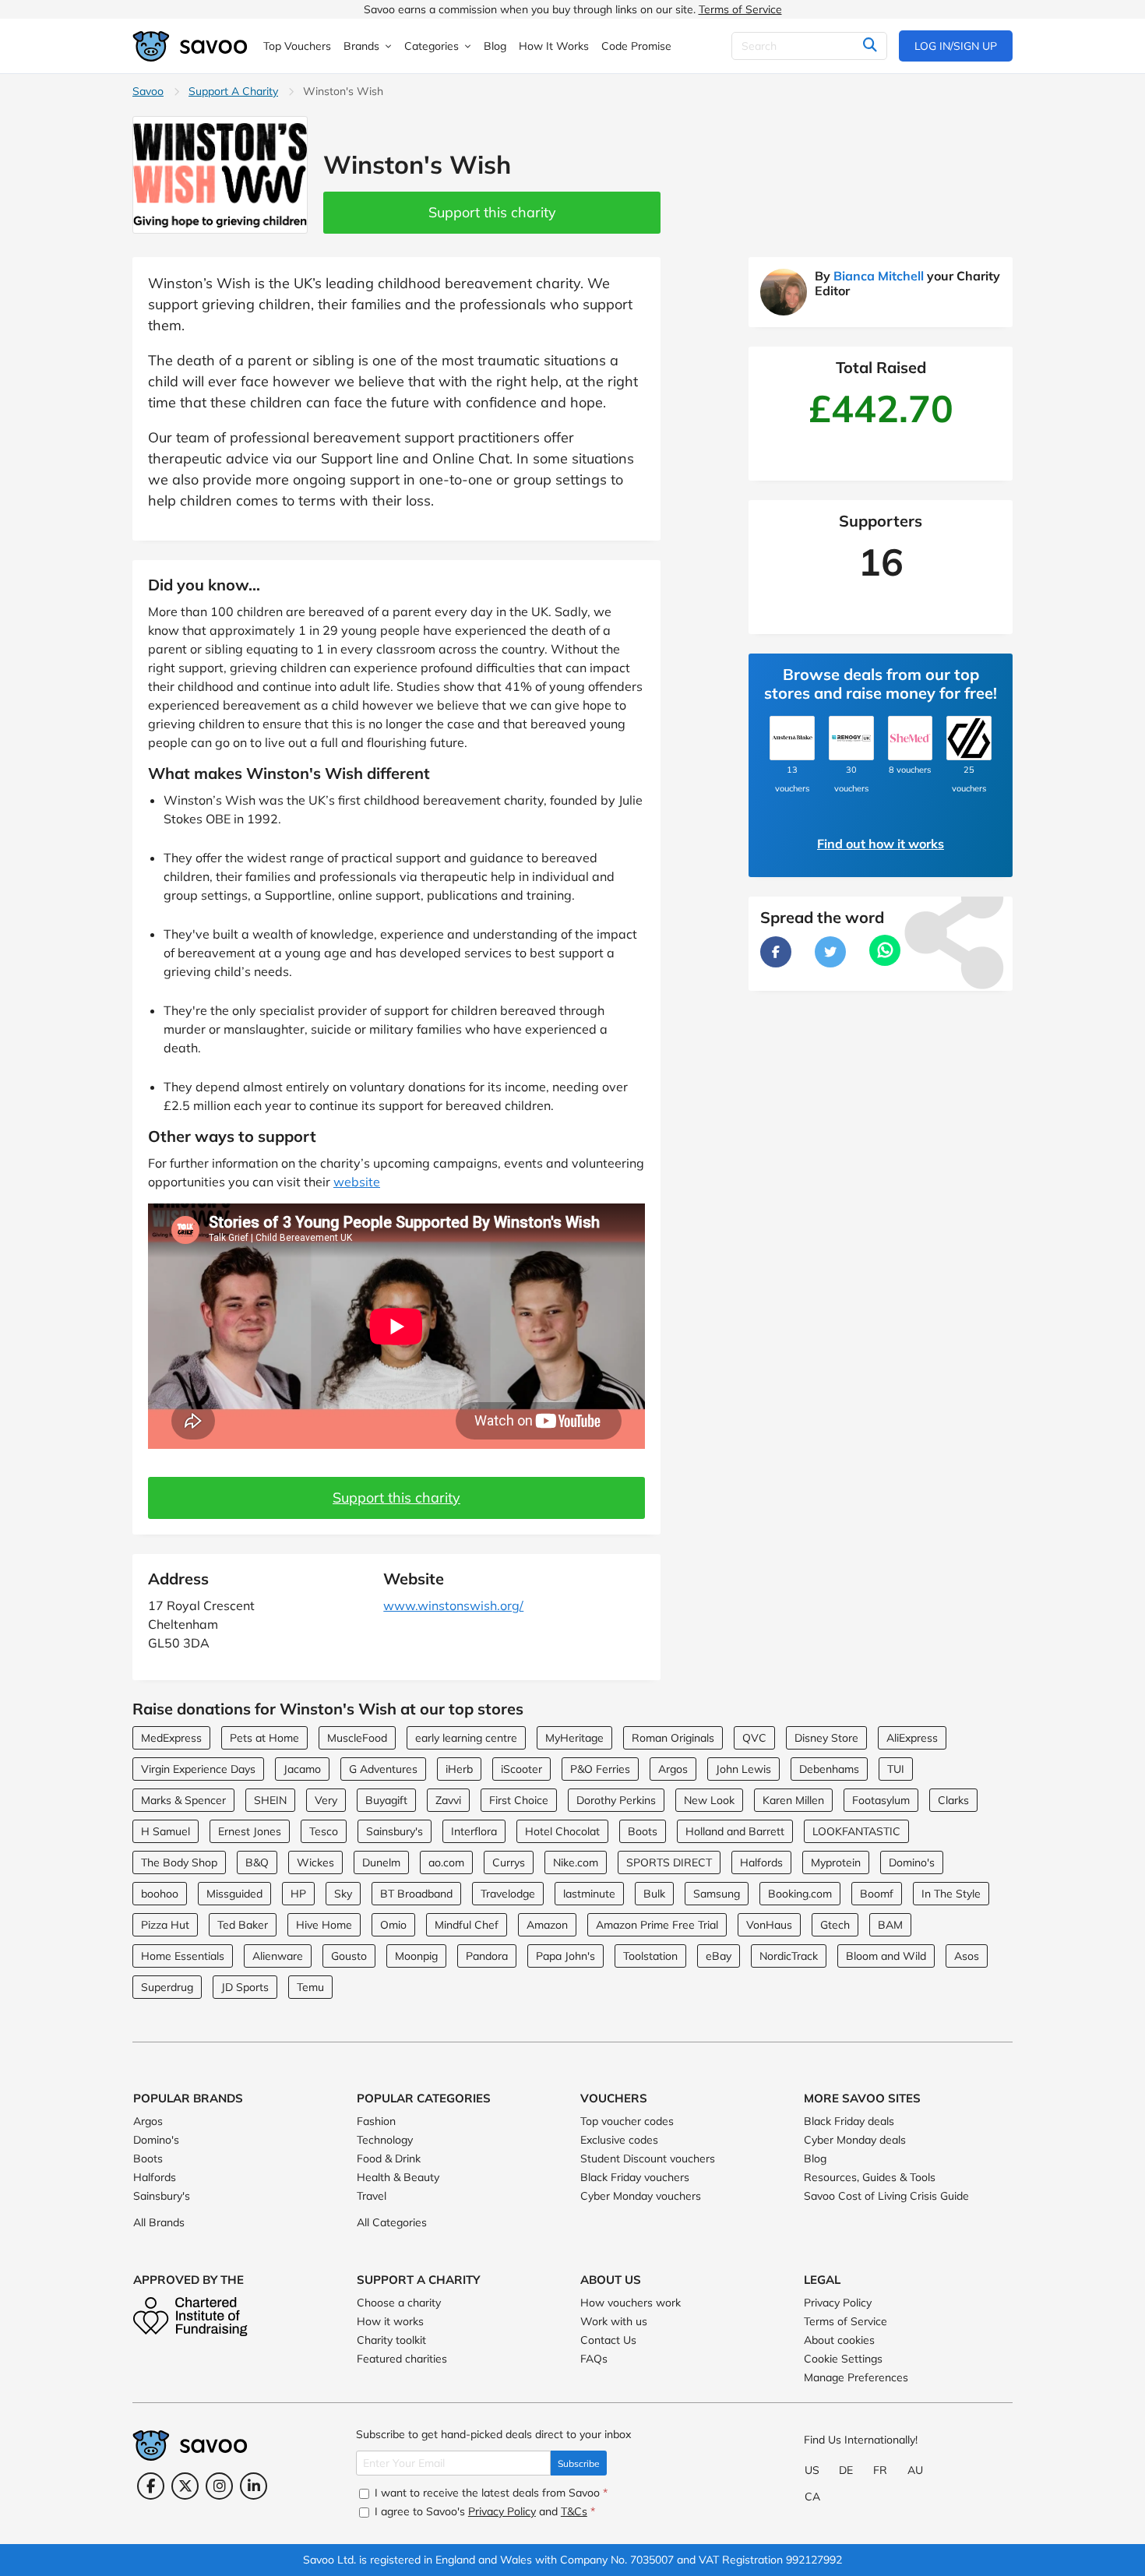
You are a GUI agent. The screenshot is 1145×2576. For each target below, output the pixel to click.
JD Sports (245, 1987)
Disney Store (826, 1738)
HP (298, 1894)
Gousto (349, 1956)
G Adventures (383, 1769)
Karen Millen (793, 1800)
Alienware (278, 1956)
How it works (390, 2321)
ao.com (446, 1862)
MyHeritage (574, 1738)
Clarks (953, 1800)
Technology (385, 2140)
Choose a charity (399, 2303)
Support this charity (492, 212)
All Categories (392, 2222)
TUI (896, 1769)
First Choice (519, 1800)
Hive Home (324, 1925)
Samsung (717, 1894)
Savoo (148, 91)
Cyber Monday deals (855, 2140)
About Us (611, 2280)
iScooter (521, 1769)
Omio (393, 1925)
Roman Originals (673, 1738)
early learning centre (466, 1738)
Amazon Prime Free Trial (657, 1925)
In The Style (951, 1894)
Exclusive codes (619, 2140)
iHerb (459, 1769)
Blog (815, 2158)
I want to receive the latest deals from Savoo (490, 2493)
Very (326, 1800)
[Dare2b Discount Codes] (969, 738)
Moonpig (416, 1956)
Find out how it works (881, 844)
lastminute (589, 1894)
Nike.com (576, 1862)
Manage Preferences (856, 2377)
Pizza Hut (165, 1925)
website (357, 1182)
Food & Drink (389, 2158)
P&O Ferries (600, 1769)
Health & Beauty (398, 2177)
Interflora (474, 1831)
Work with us (614, 2321)
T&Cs (574, 2511)
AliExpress (912, 1738)
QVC (754, 1738)
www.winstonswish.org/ (453, 1605)
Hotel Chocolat (562, 1831)
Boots (643, 1831)
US (812, 2470)
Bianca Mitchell (879, 276)
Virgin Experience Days (198, 1769)
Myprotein (836, 1862)
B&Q (257, 1862)
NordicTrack (789, 1956)
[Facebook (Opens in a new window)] (151, 2486)
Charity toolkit (391, 2340)
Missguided (234, 1894)
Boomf (877, 1894)
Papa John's (565, 1956)
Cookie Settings (843, 2359)
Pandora (487, 1956)
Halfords (761, 1862)
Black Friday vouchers (635, 2177)
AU (915, 2470)
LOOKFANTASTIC (856, 1831)
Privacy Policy (838, 2303)
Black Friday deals (849, 2121)
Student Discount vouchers (648, 2158)
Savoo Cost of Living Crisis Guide (886, 2196)
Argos (673, 1769)
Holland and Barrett (735, 1831)
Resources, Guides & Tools (870, 2177)
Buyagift (386, 1800)
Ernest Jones (250, 1831)
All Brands (159, 2222)
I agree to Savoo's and (483, 2511)
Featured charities (402, 2359)
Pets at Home (264, 1738)
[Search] (870, 46)
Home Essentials (183, 1956)
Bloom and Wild (886, 1956)
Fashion (376, 2121)
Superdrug (167, 1987)
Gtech (835, 1925)
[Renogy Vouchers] (851, 738)
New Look (709, 1800)
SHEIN (270, 1800)
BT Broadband (416, 1894)
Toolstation (650, 1956)
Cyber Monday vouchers (641, 2196)
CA (812, 2497)
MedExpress (171, 1738)
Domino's (912, 1862)
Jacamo (302, 1769)
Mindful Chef (467, 1925)
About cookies (839, 2340)
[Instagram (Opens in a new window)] (219, 2486)
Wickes (315, 1862)
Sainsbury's (395, 1831)
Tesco (324, 1831)
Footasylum (881, 1800)
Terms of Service (740, 9)
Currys (509, 1862)
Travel (372, 2196)
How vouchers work (631, 2303)
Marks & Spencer (183, 1800)
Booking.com (800, 1894)
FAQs (594, 2359)
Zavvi (448, 1800)
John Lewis (743, 1769)
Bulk (654, 1894)
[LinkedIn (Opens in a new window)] (254, 2486)
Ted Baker (243, 1925)
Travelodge (508, 1894)
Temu (310, 1987)
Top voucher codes (627, 2121)
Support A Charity (233, 91)
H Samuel (166, 1831)
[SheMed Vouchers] (911, 738)
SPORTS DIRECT (669, 1862)
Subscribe (579, 2463)
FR (880, 2470)
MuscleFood (357, 1738)
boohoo (160, 1894)
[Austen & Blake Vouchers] (792, 738)
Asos (967, 1956)
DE (846, 2470)
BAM (890, 1925)
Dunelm (381, 1862)
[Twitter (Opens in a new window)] (185, 2486)
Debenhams (829, 1769)
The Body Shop (179, 1862)
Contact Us (608, 2340)
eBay (719, 1956)
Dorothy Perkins (616, 1800)
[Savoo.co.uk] (191, 46)
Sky (343, 1894)
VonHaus (769, 1925)
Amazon (547, 1925)
